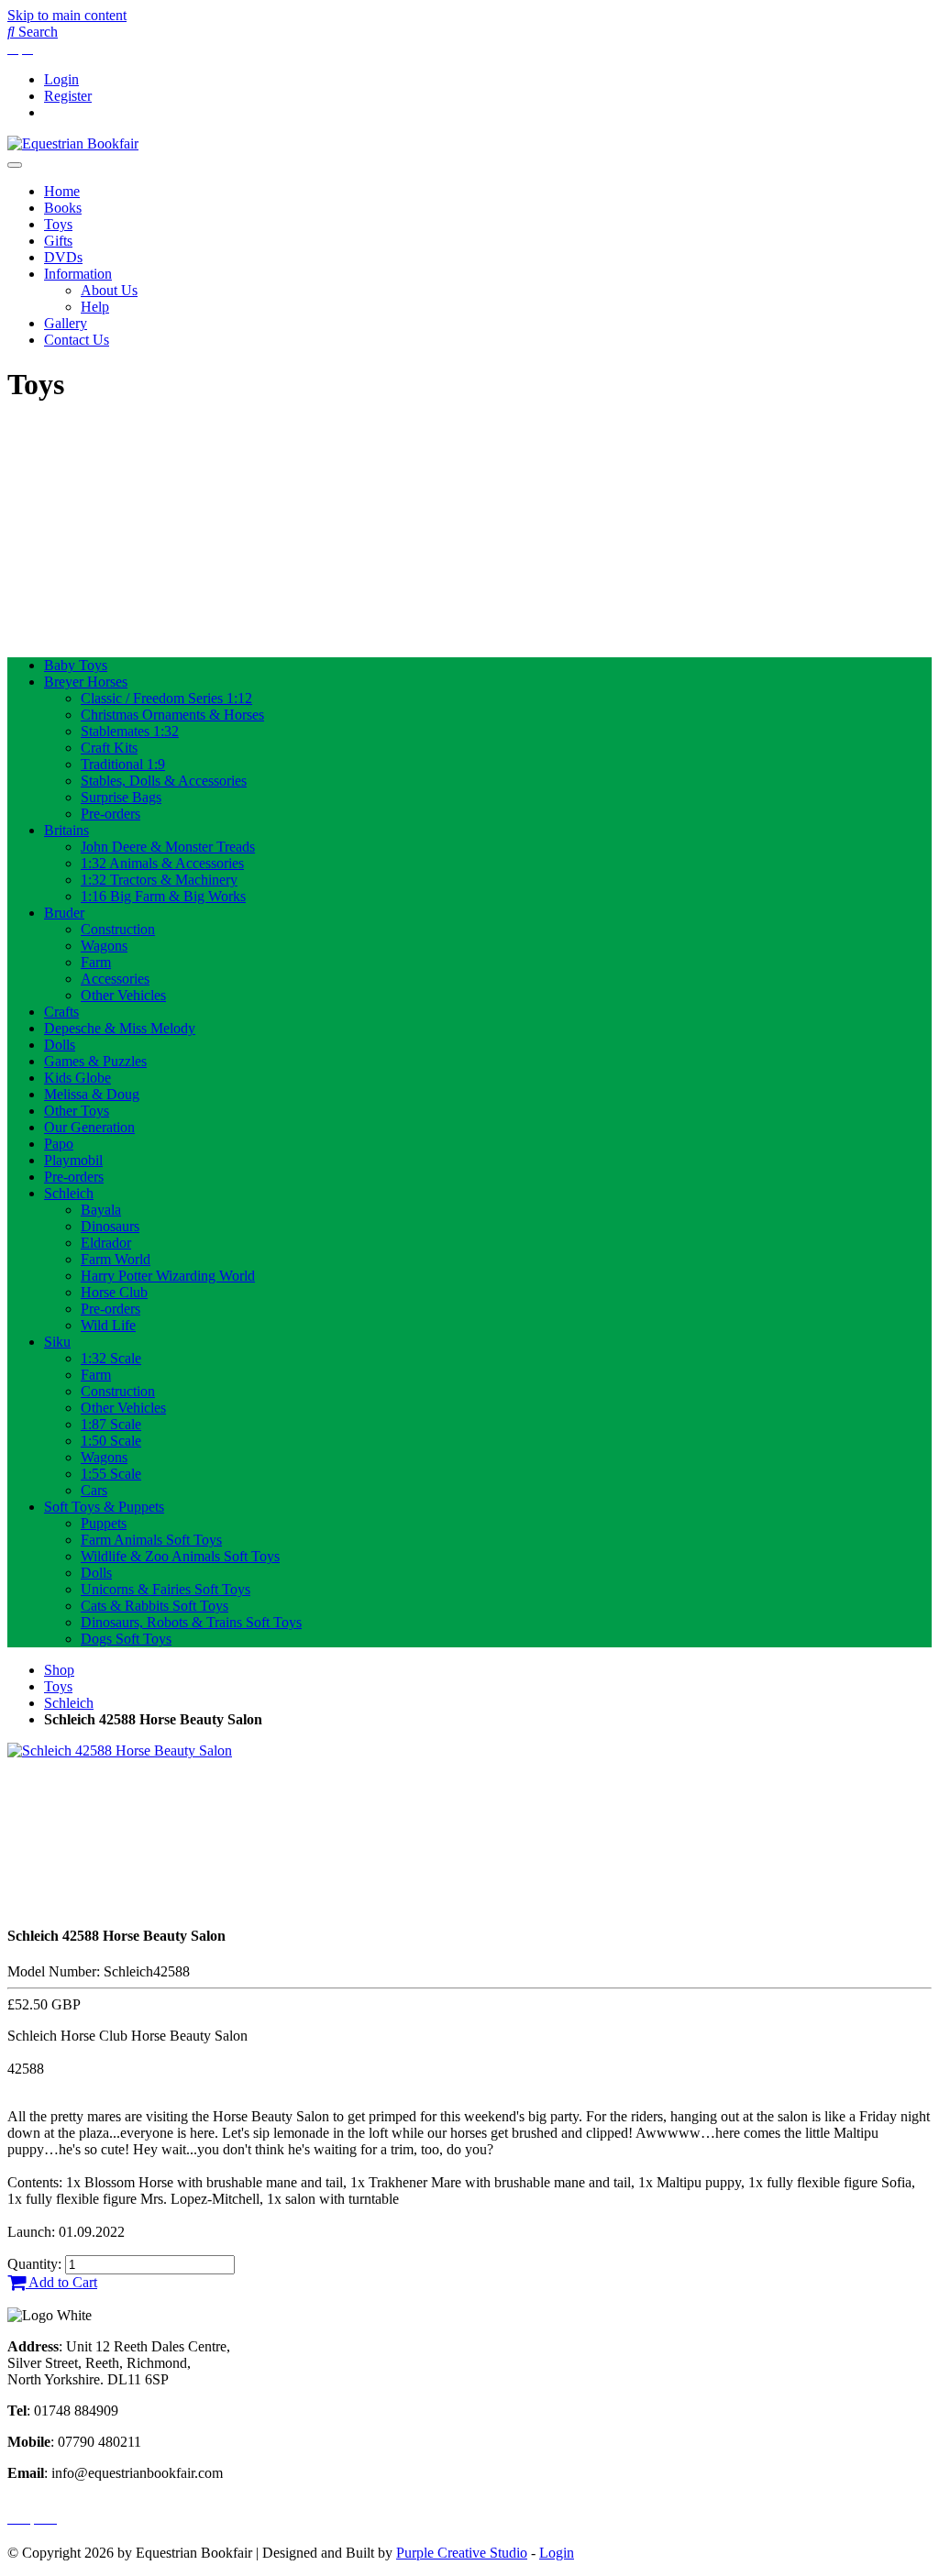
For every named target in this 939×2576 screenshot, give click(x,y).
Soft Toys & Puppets (104, 1507)
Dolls (60, 1045)
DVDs (63, 257)
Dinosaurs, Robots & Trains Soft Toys (191, 1622)
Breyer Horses (86, 682)
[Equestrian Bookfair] (73, 143)
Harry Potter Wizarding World (168, 1276)
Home (62, 191)
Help (95, 307)
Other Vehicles (123, 995)
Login (61, 79)
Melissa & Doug (92, 1094)
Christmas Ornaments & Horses (172, 715)
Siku (57, 1342)
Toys (58, 224)
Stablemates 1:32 (130, 731)
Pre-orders (110, 814)
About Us (109, 290)
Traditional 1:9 (123, 764)
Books (63, 208)
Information (78, 274)
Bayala (101, 1210)
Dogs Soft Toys (126, 1639)
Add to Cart (61, 2282)
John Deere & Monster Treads (168, 847)
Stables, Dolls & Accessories (164, 781)
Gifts (58, 241)
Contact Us (77, 340)
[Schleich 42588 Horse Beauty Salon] (120, 1750)
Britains (66, 830)
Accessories (115, 979)
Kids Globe (77, 1078)
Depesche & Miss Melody (120, 1028)
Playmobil (73, 1160)
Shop (59, 1670)
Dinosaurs (110, 1226)
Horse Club (114, 1292)
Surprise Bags (121, 797)
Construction (118, 929)
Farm (96, 962)
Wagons (104, 946)
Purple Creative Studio (462, 2553)
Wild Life (108, 1325)
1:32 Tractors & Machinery (159, 880)
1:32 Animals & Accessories (162, 863)
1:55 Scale (111, 1474)
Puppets (104, 1523)
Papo (59, 1144)
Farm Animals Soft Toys (151, 1540)
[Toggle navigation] (15, 165)
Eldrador (106, 1243)
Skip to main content (67, 15)
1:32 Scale (111, 1358)
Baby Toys (76, 665)
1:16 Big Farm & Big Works (163, 896)
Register (68, 96)
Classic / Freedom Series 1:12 (166, 698)
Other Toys (77, 1111)
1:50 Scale (111, 1441)
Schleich (69, 1193)
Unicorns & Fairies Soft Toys (166, 1589)
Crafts (61, 1012)
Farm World (116, 1259)
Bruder (64, 913)
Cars (94, 1490)
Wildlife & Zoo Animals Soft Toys (180, 1556)
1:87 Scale (111, 1424)
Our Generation (89, 1127)
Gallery (66, 323)
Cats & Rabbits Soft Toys (155, 1606)
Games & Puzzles (95, 1061)
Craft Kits (109, 748)
